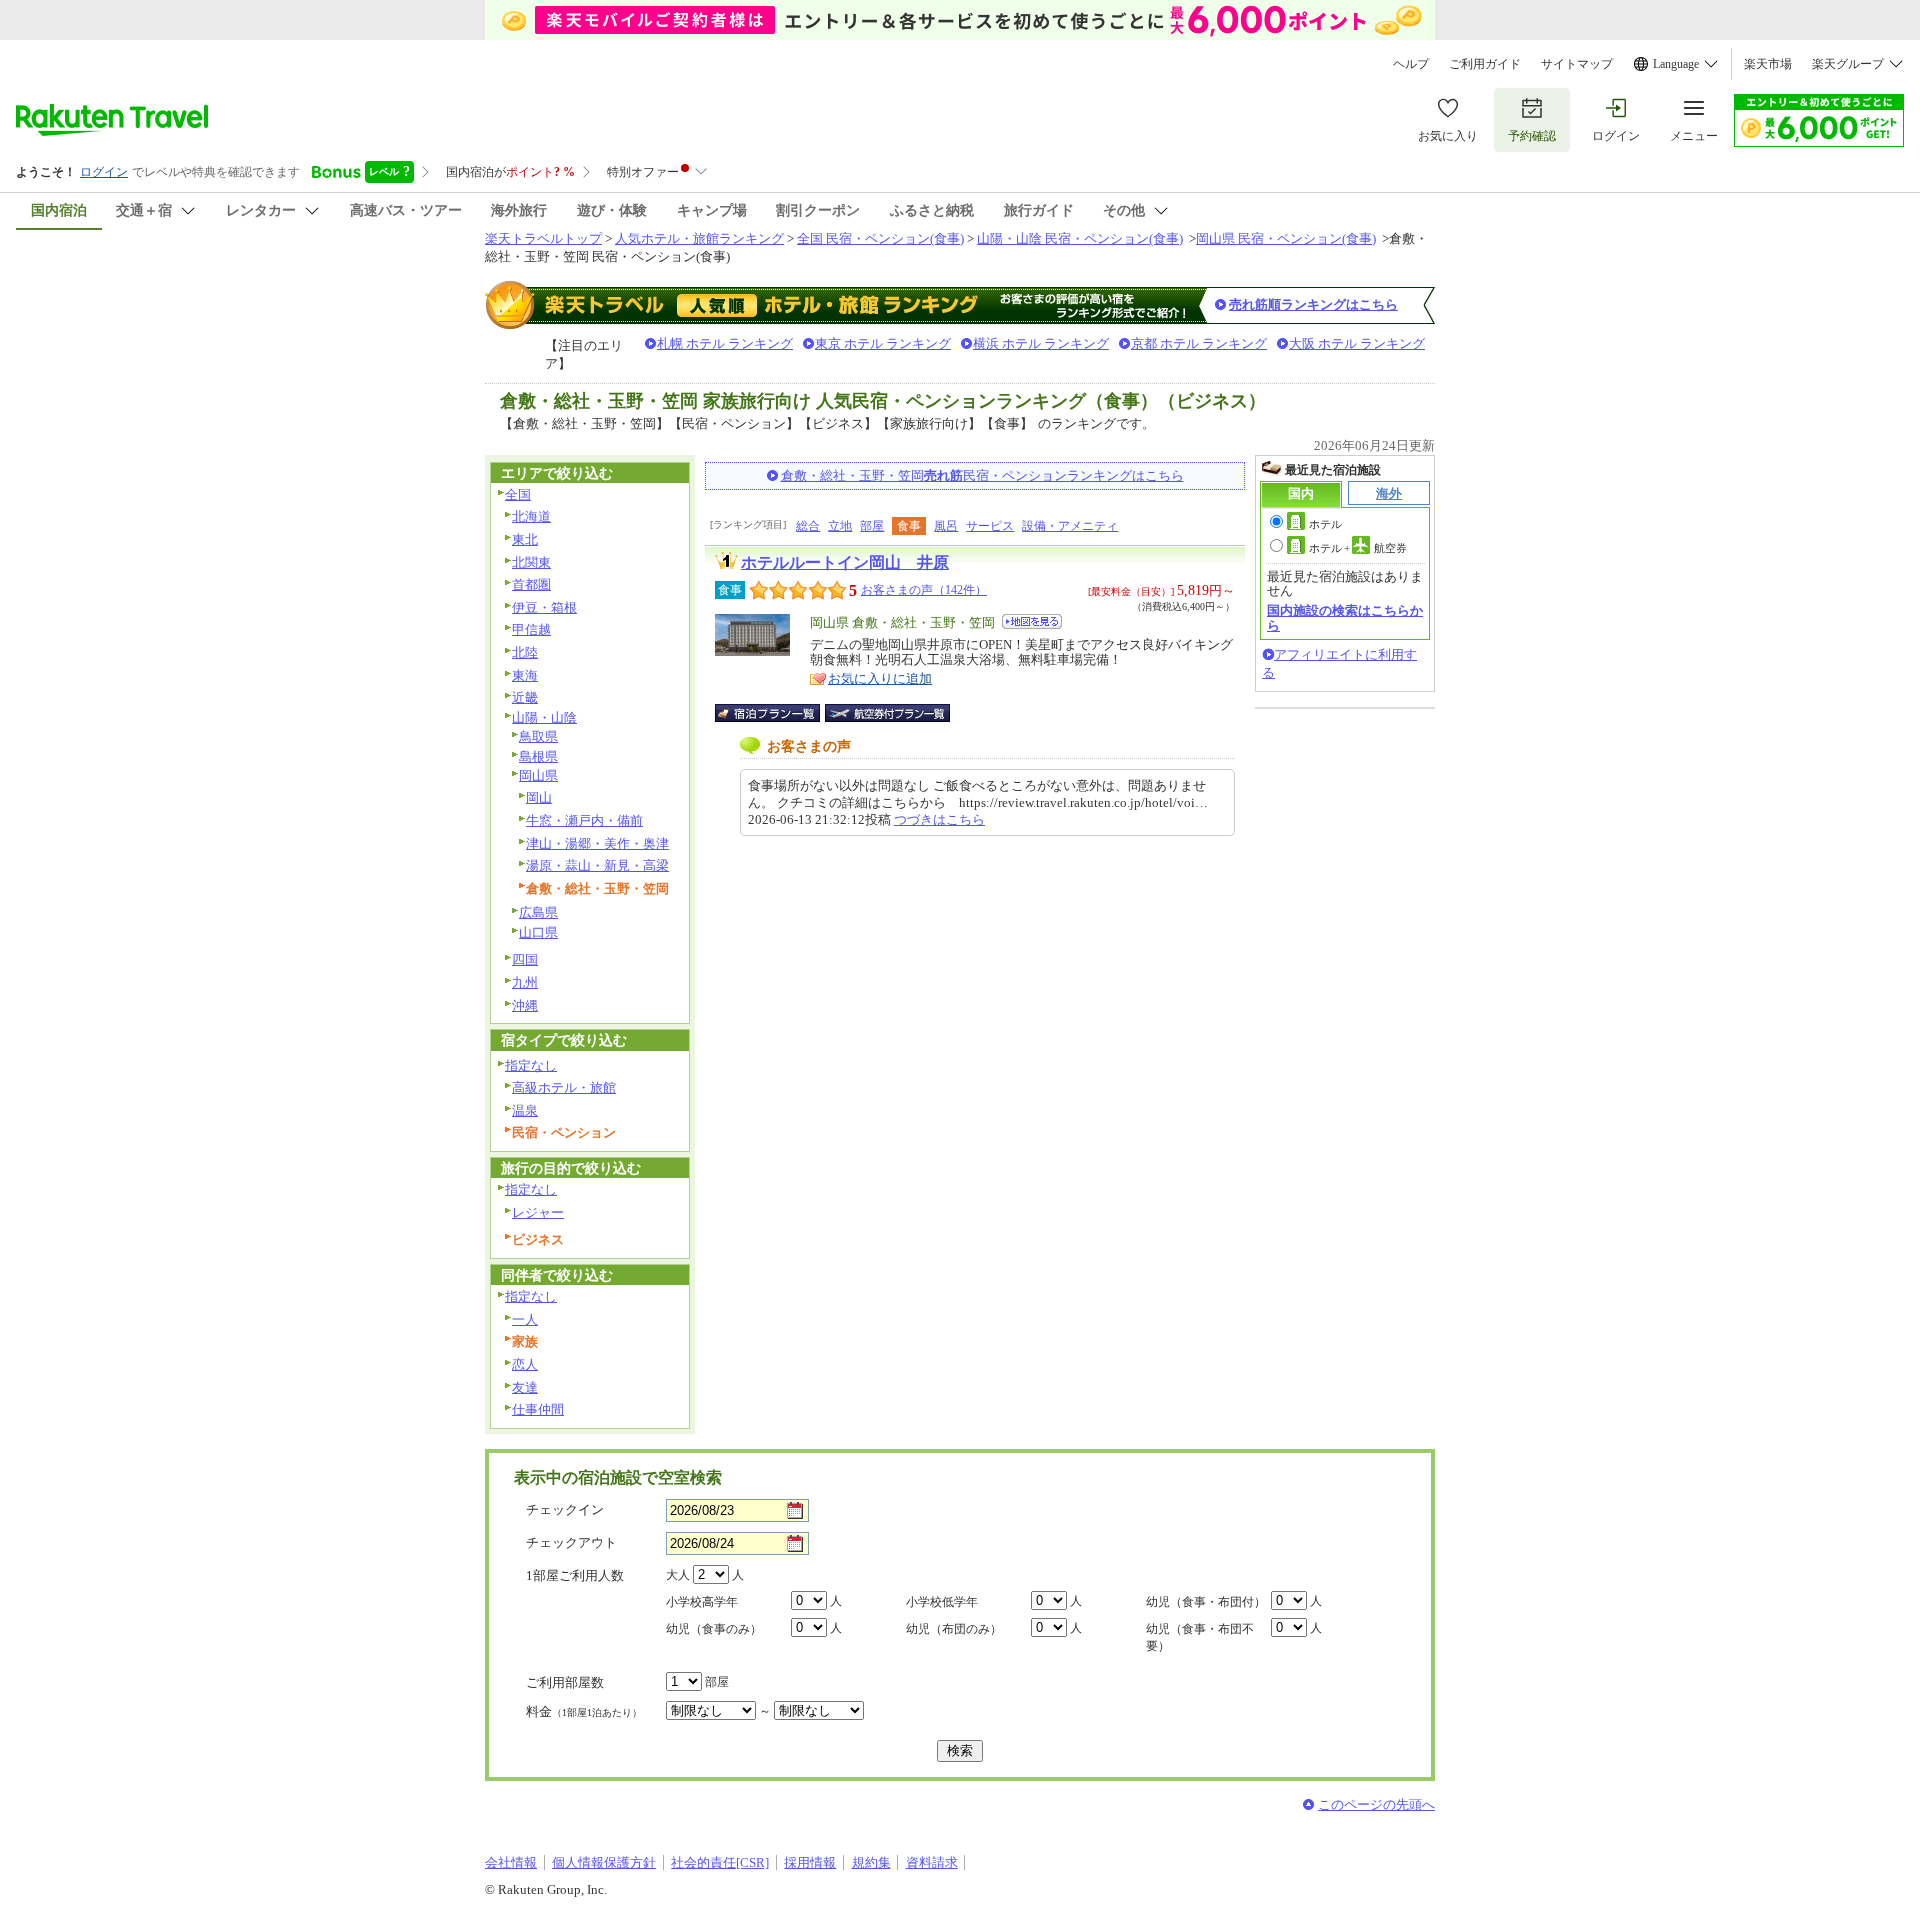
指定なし (531, 1065)
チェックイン (565, 1509)
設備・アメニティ (1070, 526)
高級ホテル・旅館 (564, 1087)
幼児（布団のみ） (954, 1629)
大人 (678, 1575)
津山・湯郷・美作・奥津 (597, 843)
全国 (518, 494)
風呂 (946, 526)
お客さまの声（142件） (924, 590)
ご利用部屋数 (565, 1682)
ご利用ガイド (1485, 64)
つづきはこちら (939, 819)
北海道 (531, 516)
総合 (808, 526)
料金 (584, 1711)
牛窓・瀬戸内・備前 (584, 820)
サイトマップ (1577, 64)
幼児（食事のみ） (714, 1629)
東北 (525, 539)
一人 (525, 1319)
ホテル (1325, 524)
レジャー (538, 1212)
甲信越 (531, 629)
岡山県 (538, 775)
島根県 (538, 756)
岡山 (539, 797)
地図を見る (1032, 621)
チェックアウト (571, 1542)
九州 (525, 982)
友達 (525, 1387)
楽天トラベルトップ (543, 238)
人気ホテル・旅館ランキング (699, 238)
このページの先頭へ (1376, 1804)
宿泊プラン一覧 (777, 713)
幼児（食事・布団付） (1206, 1602)
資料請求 (932, 1862)
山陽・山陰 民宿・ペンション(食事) (1080, 238)
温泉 (525, 1110)
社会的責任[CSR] (720, 1862)
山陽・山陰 (544, 717)
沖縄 (525, 1005)
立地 (840, 526)
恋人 (525, 1364)
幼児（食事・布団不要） (1200, 1637)
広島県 (538, 912)
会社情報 (511, 1862)
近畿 (525, 697)
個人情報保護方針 (604, 1862)
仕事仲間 (538, 1409)
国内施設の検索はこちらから (1345, 617)
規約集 (871, 1862)
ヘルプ (1411, 64)
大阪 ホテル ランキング (1357, 343)
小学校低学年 (942, 1602)
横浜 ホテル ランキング (1041, 343)
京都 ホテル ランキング (1199, 343)
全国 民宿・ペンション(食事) (880, 238)
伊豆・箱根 (544, 607)
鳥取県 (538, 736)
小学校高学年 (702, 1602)
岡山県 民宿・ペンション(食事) (1286, 238)
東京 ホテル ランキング (883, 343)
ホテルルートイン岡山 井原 (845, 562)
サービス (990, 526)
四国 (525, 959)
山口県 (538, 932)
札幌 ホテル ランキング (725, 343)
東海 (525, 675)
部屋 (872, 526)
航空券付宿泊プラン (887, 713)
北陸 (525, 652)
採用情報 (810, 1862)
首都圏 (531, 584)
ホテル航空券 (1358, 548)
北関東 (531, 562)
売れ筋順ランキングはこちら (1313, 304)
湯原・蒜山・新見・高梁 (597, 865)
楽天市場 (1768, 64)
